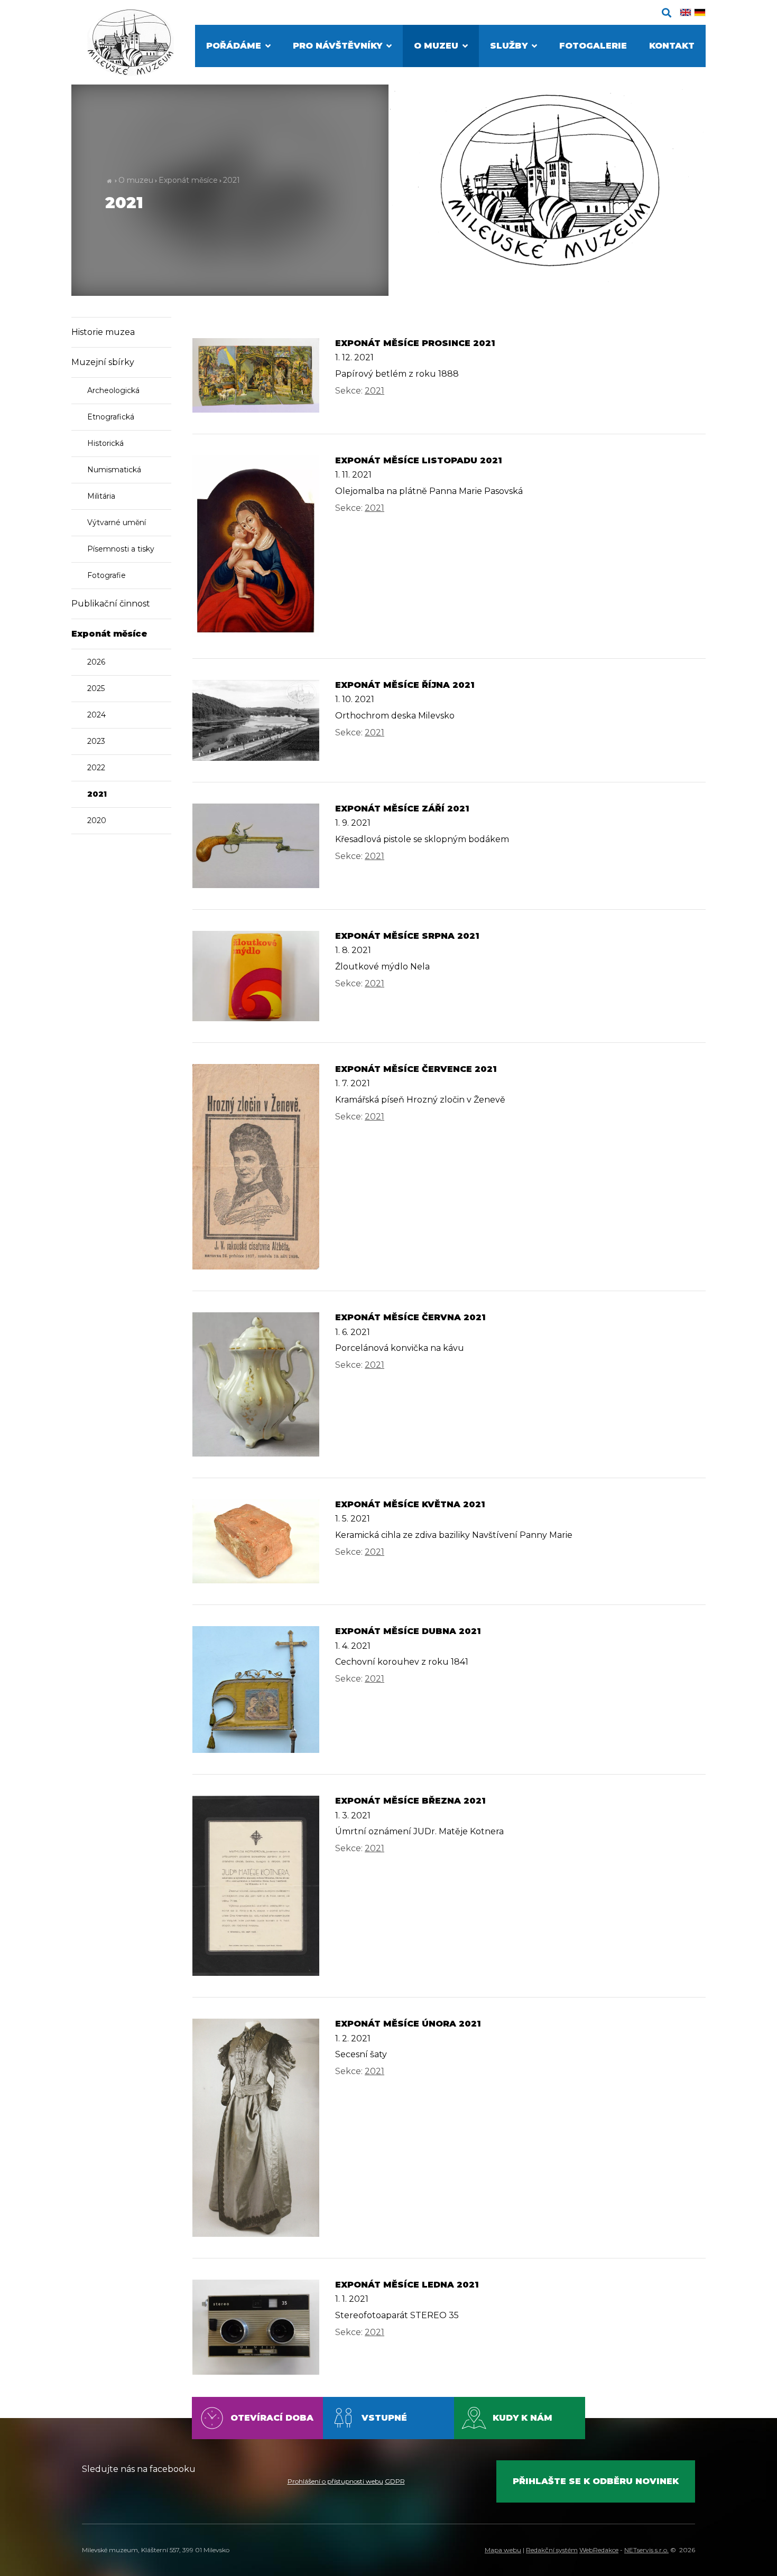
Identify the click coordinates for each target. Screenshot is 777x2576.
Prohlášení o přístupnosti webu (335, 2481)
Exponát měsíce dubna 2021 (408, 1631)
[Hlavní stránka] (109, 180)
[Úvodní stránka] (131, 43)
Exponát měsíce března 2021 (410, 1801)
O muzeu (136, 180)
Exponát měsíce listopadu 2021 (419, 460)
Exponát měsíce (188, 180)
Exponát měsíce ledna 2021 (407, 2285)
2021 (232, 180)
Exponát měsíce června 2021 (410, 1317)
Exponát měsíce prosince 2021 (415, 343)
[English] (686, 12)
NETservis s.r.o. (646, 2550)
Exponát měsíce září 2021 (402, 809)
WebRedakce (599, 2550)
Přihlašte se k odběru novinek (596, 2481)
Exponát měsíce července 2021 (416, 1069)
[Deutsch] (700, 12)
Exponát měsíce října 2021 (405, 685)
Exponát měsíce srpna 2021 (407, 936)
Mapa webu (503, 2550)
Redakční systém (552, 2550)
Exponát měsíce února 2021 (408, 2024)
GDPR (395, 2481)
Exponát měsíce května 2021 (410, 1504)
